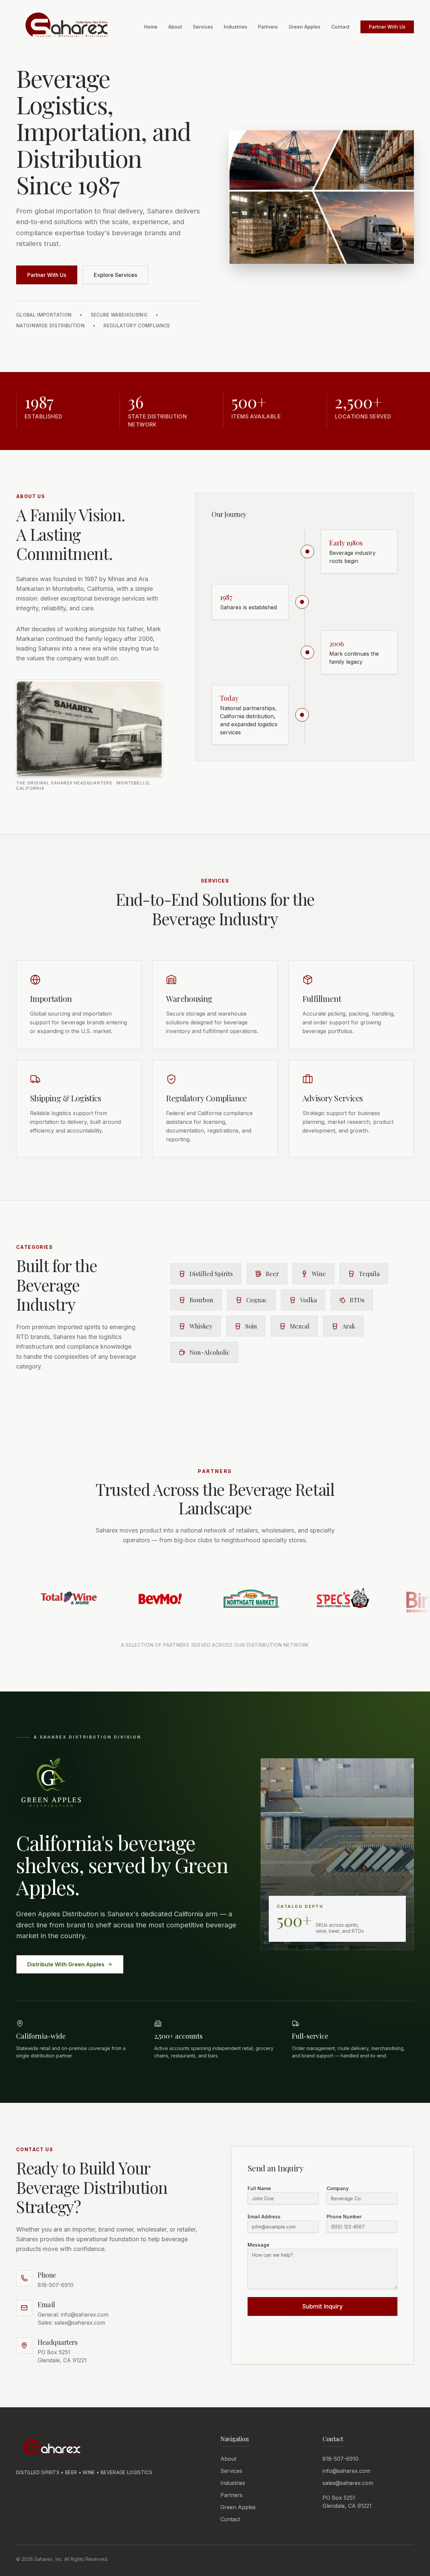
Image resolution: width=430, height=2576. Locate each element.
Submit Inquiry (322, 2306)
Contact (340, 27)
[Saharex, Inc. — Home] (65, 27)
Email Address (264, 2217)
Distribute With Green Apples (66, 1964)
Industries (235, 27)
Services (203, 27)
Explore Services (115, 275)
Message (259, 2245)
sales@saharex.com (348, 2483)
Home (151, 27)
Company (338, 2188)
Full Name (259, 2188)
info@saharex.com (346, 2471)
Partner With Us (387, 27)
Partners (268, 27)
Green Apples (305, 27)
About (175, 27)
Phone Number (344, 2217)
